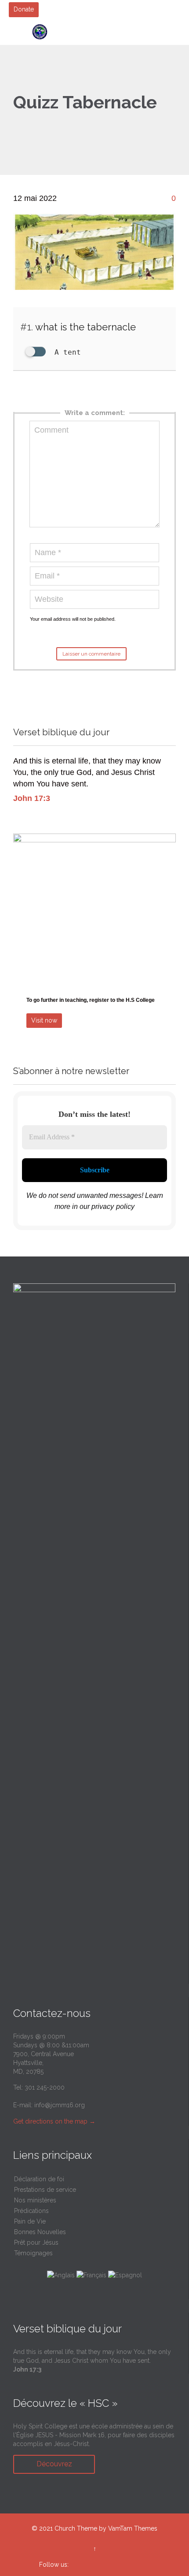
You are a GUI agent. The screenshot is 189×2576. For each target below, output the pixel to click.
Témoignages (33, 2253)
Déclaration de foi (39, 2179)
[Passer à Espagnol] (125, 2275)
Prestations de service (45, 2190)
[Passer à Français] (91, 2275)
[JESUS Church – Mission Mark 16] (100, 32)
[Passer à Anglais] (61, 2275)
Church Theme (76, 2528)
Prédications (31, 2211)
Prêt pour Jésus (36, 2242)
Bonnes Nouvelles (40, 2232)
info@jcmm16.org (60, 2105)
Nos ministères (35, 2200)
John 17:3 (32, 798)
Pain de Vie (30, 2221)
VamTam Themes (133, 2528)
